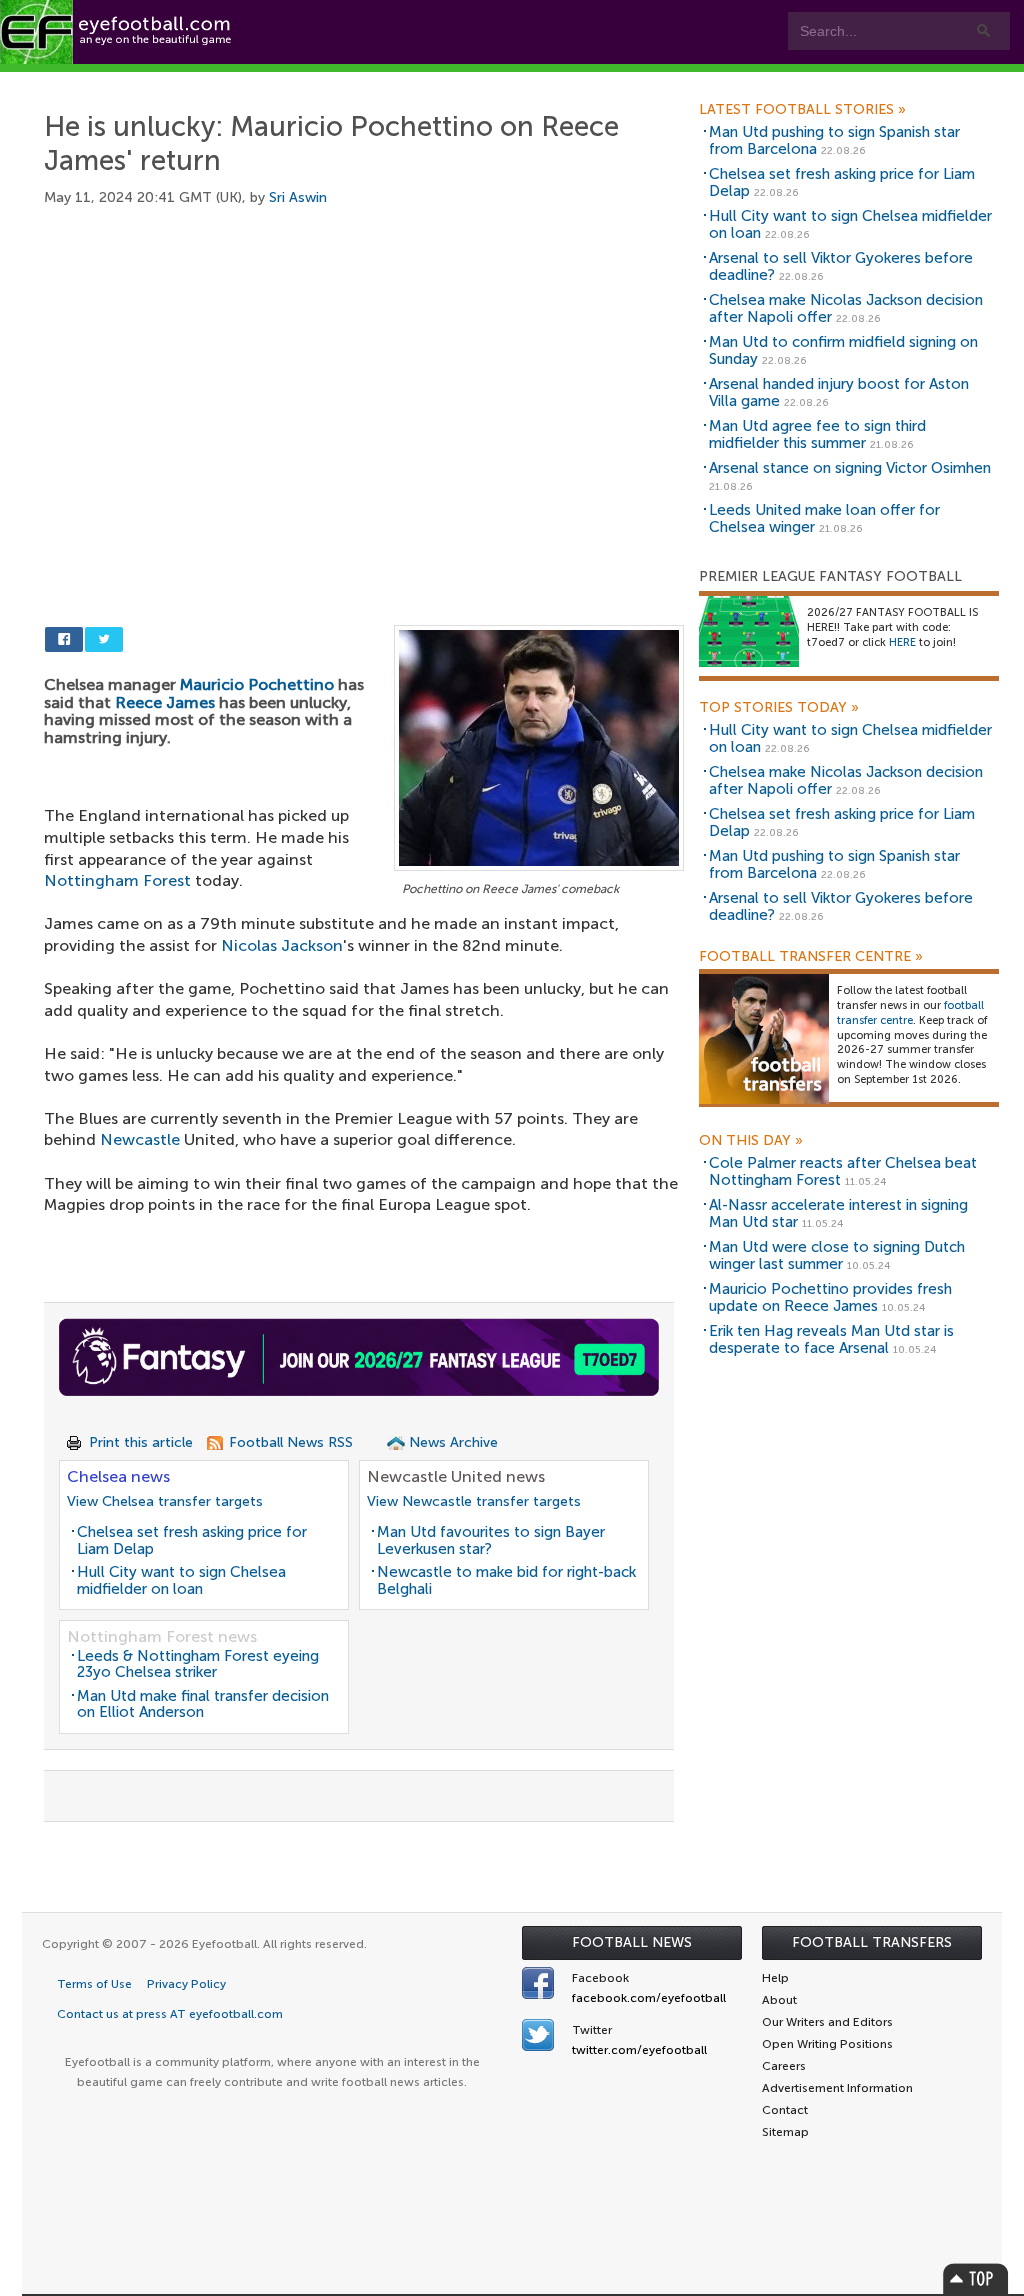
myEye (506, 81)
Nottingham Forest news (162, 1636)
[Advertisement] (364, 380)
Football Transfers (872, 1942)
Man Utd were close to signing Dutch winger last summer (837, 1255)
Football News (632, 1942)
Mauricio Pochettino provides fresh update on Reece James (830, 1297)
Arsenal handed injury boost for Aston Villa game (839, 392)
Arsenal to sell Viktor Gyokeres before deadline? (841, 266)
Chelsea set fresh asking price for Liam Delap (192, 1540)
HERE (902, 642)
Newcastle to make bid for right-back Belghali (506, 1580)
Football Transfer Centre (811, 957)
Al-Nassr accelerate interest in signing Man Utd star (838, 1213)
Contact (624, 81)
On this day (751, 1141)
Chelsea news (118, 1476)
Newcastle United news (456, 1476)
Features (290, 81)
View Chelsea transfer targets (165, 1501)
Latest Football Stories (802, 110)
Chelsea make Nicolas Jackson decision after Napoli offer (846, 308)
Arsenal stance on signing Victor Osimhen (850, 468)
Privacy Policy (186, 1984)
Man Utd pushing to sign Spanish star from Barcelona (834, 140)
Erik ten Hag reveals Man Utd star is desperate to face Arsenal (831, 1339)
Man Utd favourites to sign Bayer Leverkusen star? (491, 1540)
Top (976, 2278)
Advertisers (745, 81)
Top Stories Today (779, 708)
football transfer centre (910, 1013)
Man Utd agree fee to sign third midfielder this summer (817, 434)
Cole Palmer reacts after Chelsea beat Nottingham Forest (843, 1171)
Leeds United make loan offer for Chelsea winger (824, 518)
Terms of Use (94, 1984)
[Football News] (117, 32)
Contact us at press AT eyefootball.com (170, 2014)
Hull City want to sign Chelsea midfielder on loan (181, 1580)
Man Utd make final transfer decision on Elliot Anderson (203, 1704)
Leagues (400, 81)
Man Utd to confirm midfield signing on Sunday (843, 350)
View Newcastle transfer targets (474, 1501)
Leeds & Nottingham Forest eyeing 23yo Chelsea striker (198, 1664)
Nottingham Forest (117, 880)
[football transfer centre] (764, 1038)
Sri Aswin (298, 197)
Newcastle (140, 1139)
